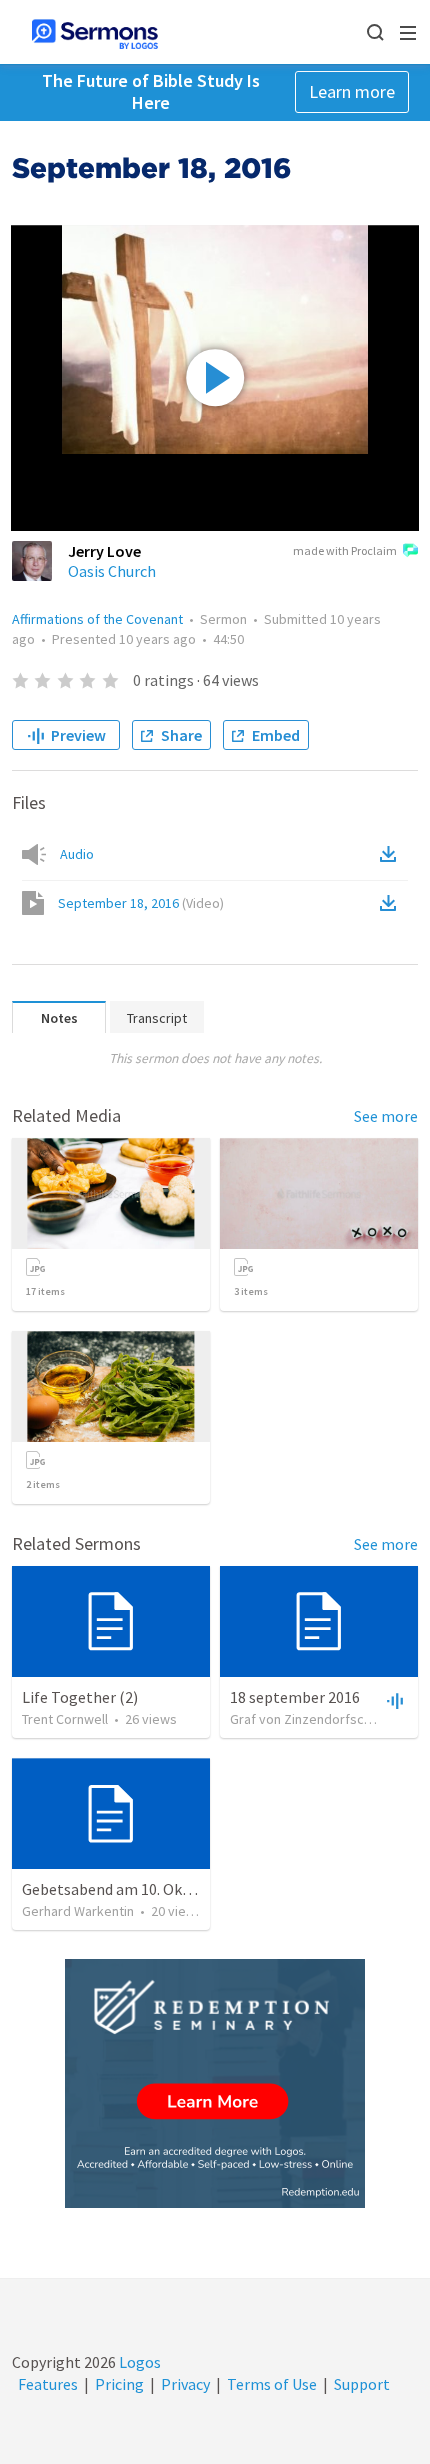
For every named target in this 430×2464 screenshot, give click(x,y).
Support (362, 2384)
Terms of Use (272, 2384)
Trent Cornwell (65, 1719)
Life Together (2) (80, 1697)
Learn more (352, 91)
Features (48, 2384)
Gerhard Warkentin (78, 1911)
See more (386, 1116)
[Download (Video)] (392, 903)
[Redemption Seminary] (215, 2083)
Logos (138, 2362)
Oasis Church (112, 571)
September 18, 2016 (141, 903)
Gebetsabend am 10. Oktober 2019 (139, 1889)
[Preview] (393, 1700)
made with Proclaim (345, 550)
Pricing (119, 2384)
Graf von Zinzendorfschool (310, 1719)
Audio (77, 854)
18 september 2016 (295, 1697)
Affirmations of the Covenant (97, 619)
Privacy (185, 2384)
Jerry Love (104, 551)
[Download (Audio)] (392, 854)
